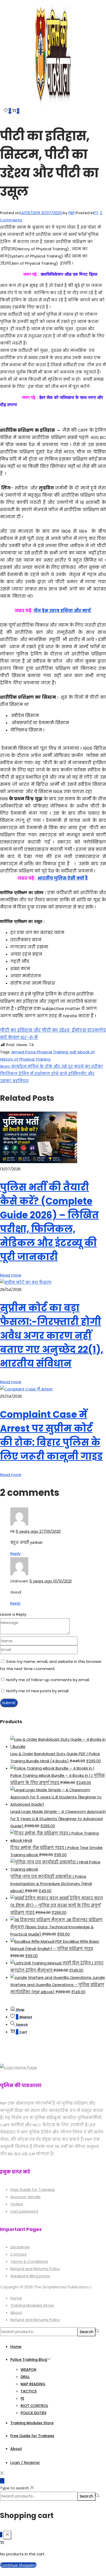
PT (96, 213)
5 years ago (51, 1581)
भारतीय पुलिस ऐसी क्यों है (63, 878)
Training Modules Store (32, 2305)
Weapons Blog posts (30, 2276)
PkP (72, 213)
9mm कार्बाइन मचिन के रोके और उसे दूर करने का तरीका (51, 1066)
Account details (25, 2197)
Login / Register (25, 2462)
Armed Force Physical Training (40, 1052)
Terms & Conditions (29, 2261)
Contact (19, 2254)
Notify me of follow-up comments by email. (48, 1680)
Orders (17, 2204)
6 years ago (38, 1531)
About (16, 2312)
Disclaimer (20, 2247)
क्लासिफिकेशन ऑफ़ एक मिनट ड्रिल (68, 274)
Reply (15, 1553)
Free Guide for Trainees (33, 2190)
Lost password (24, 2211)
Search (86, 2332)
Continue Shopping (18, 2565)
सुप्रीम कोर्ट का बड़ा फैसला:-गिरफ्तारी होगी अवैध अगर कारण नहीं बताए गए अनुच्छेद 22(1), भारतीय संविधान (52, 1336)
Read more (11, 1275)
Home (16, 2298)
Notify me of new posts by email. (38, 1691)
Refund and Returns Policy (35, 2269)
